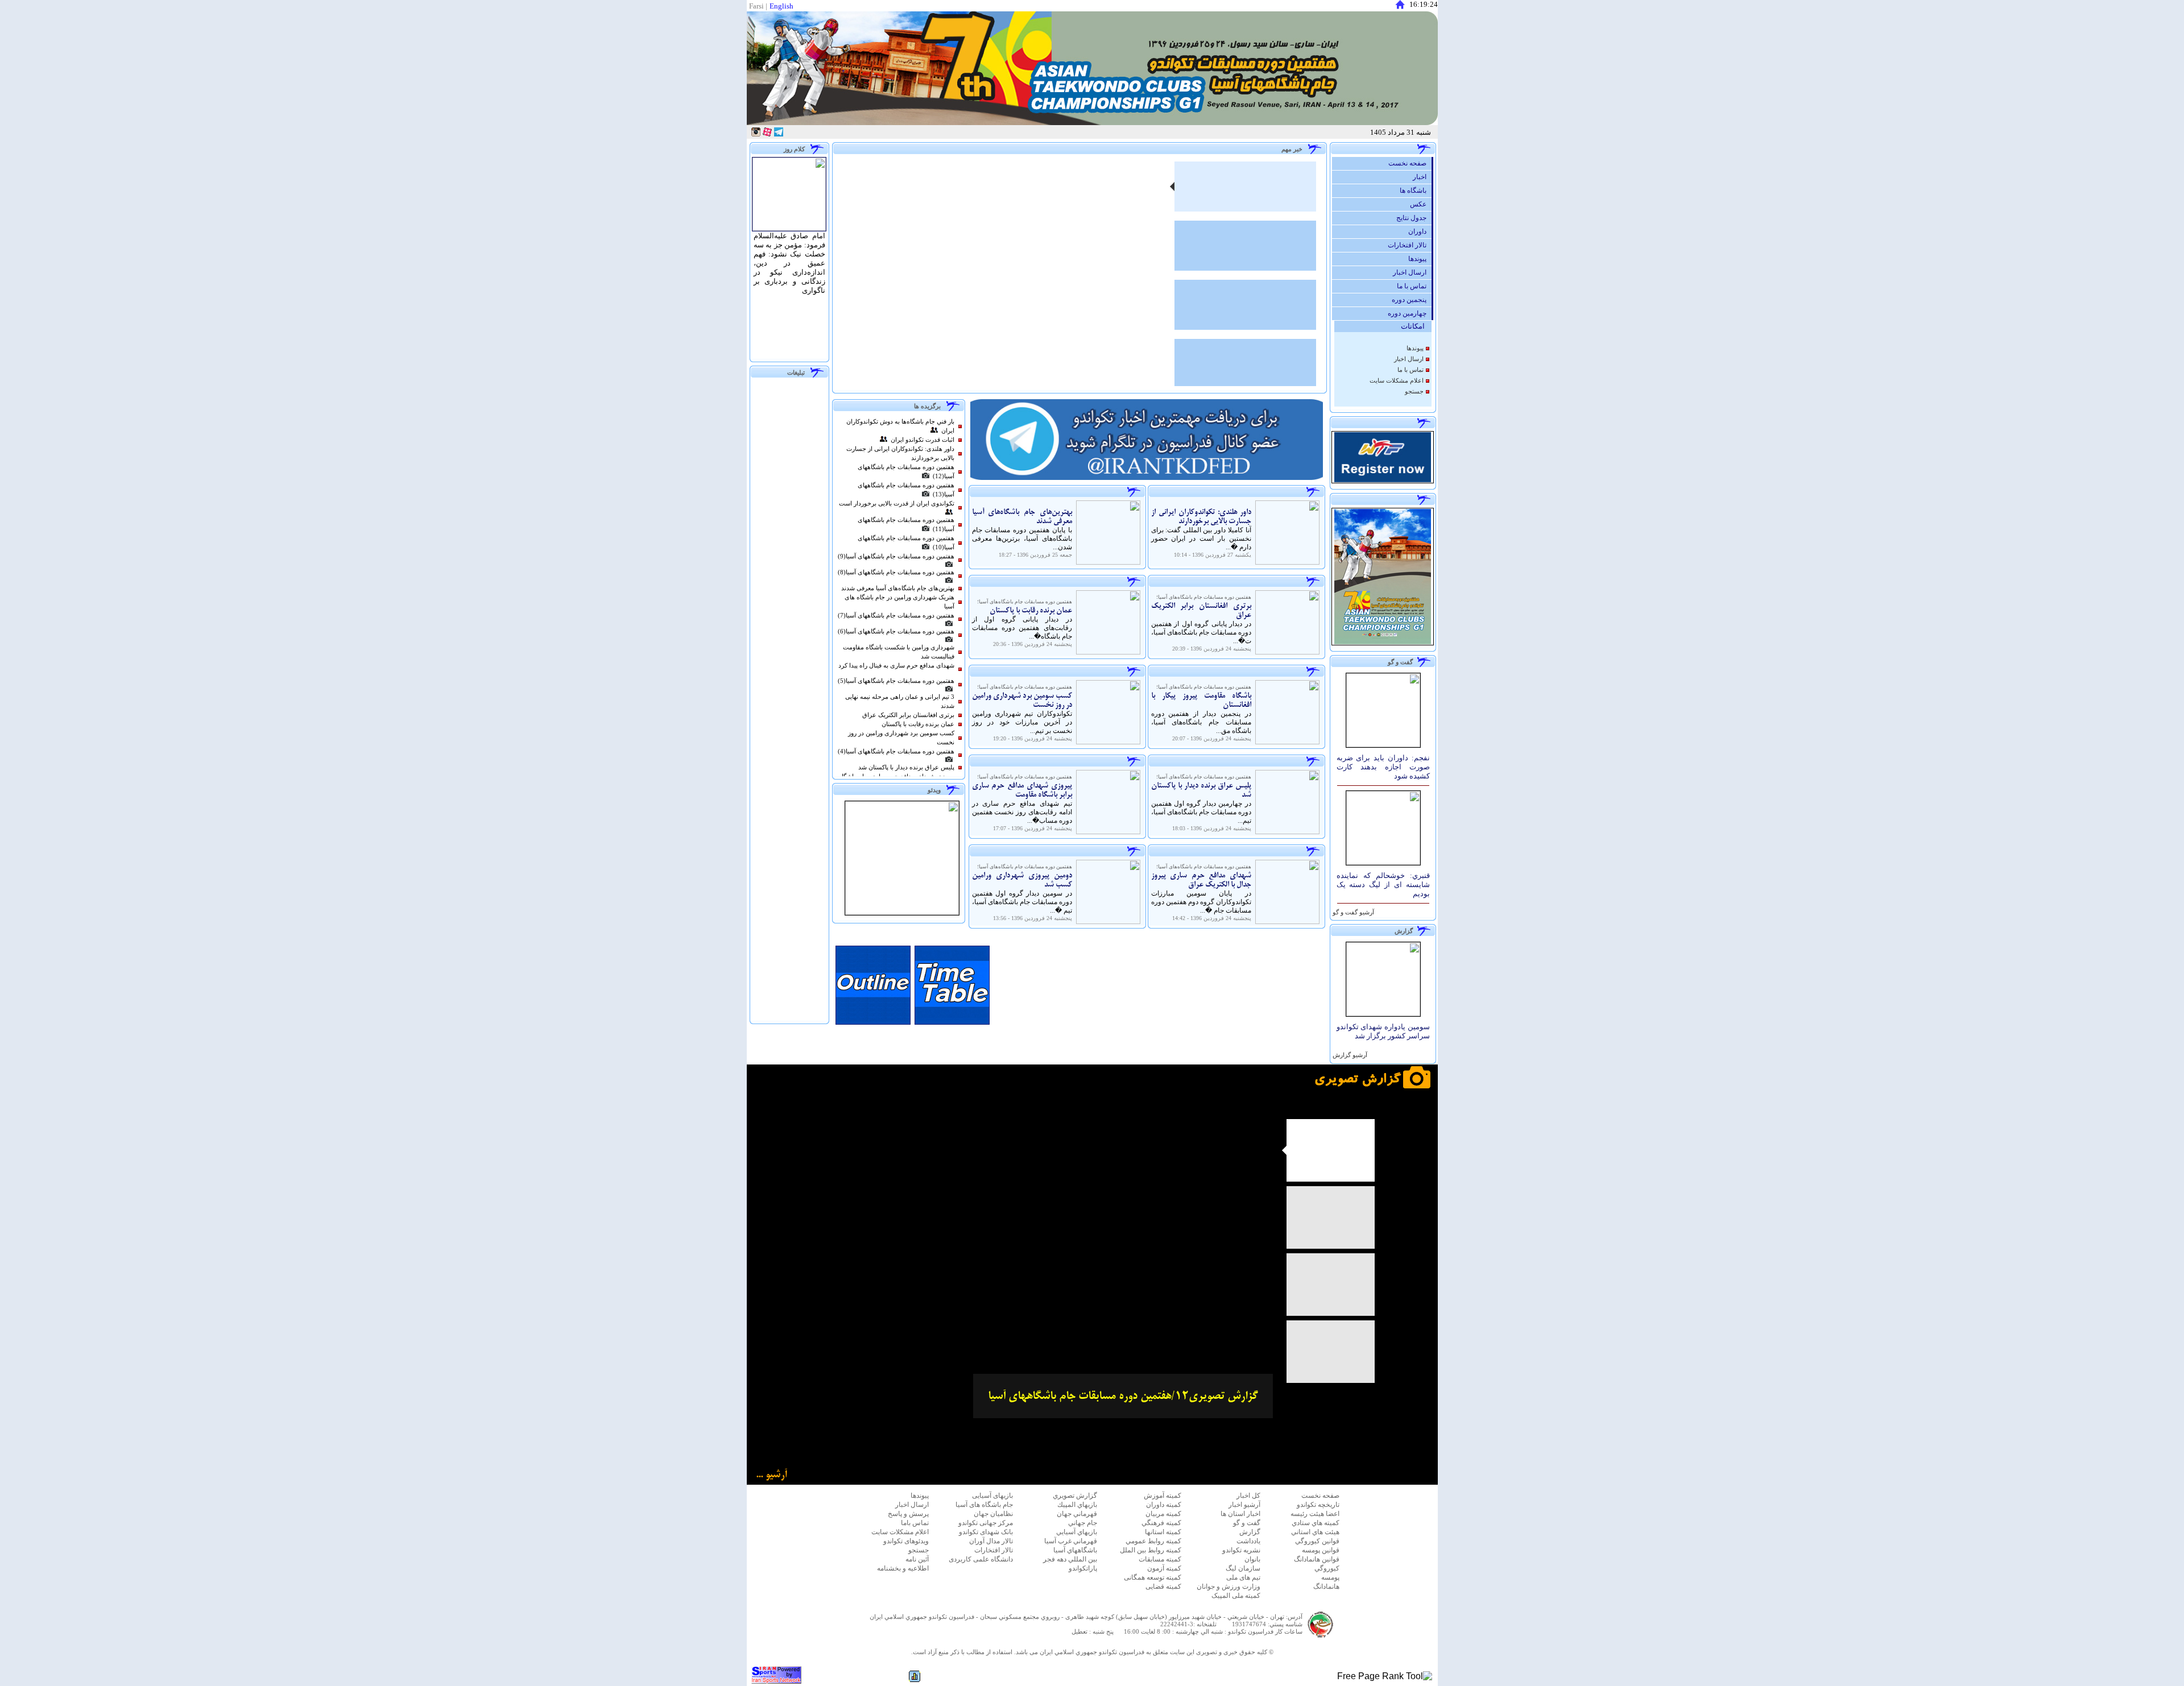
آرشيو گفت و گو (1352, 912)
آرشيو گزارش (1349, 1055)
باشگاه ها (1416, 190)
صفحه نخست (1410, 163)
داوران (1420, 231)
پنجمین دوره (1412, 300)
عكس (1421, 204)
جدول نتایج (1414, 218)
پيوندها (1420, 259)
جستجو (1414, 392)
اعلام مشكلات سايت (1397, 381)
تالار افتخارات (1410, 245)
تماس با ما (1414, 286)
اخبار (1422, 177)
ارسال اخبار (1412, 272)
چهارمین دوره (1410, 313)
